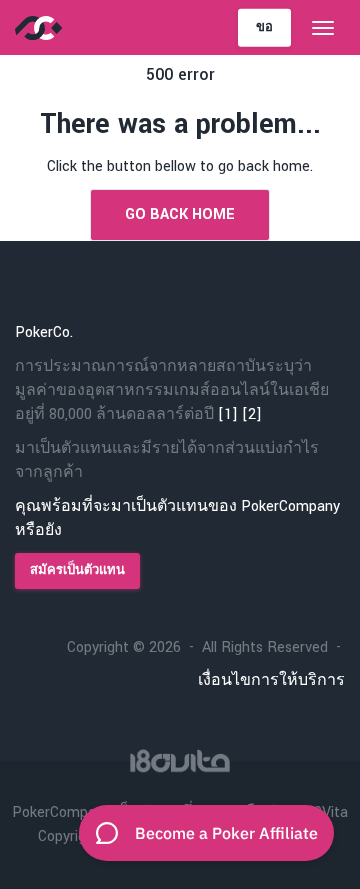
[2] (252, 414)
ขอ (264, 26)
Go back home (180, 214)
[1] (228, 414)
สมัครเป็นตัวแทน (77, 570)
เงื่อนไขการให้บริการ (271, 680)
